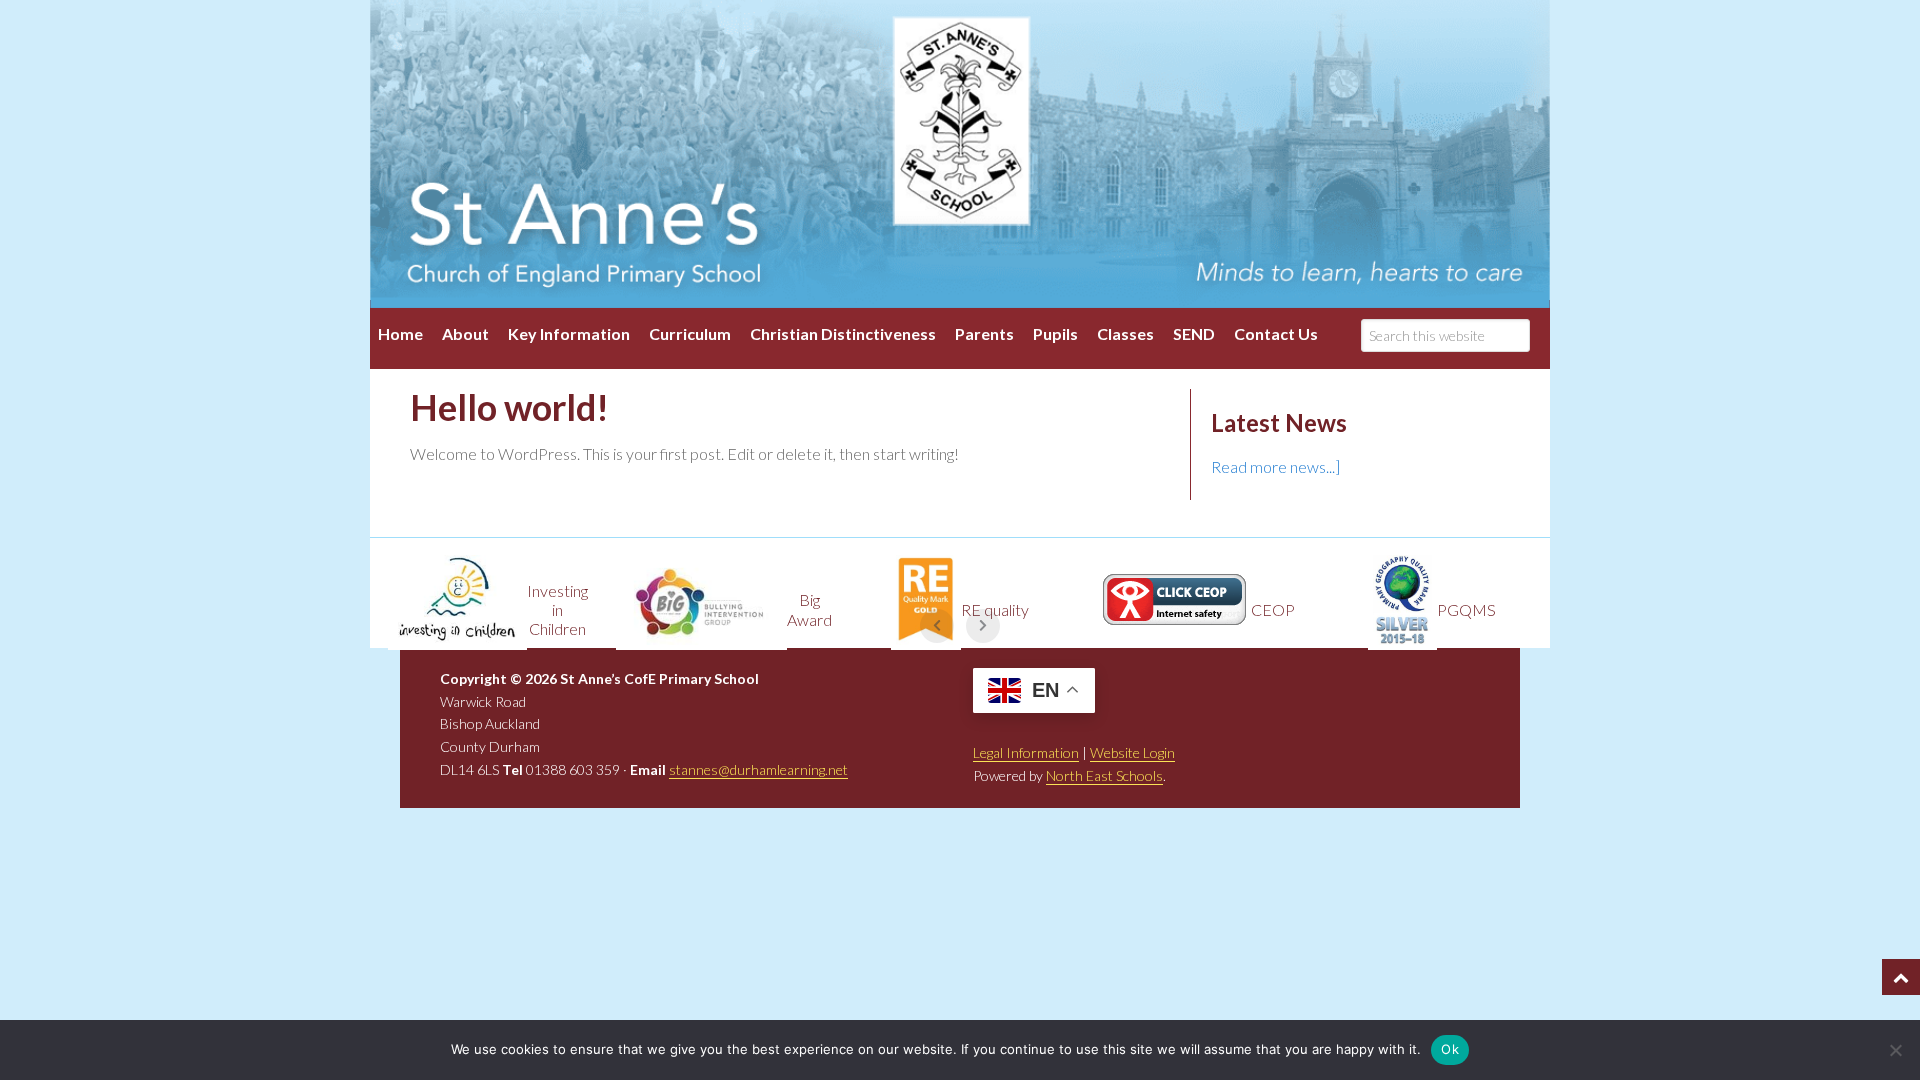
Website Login (1132, 752)
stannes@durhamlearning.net (758, 769)
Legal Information (1026, 752)
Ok (1450, 1049)
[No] (1895, 1050)
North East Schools (1104, 775)
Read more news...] (1275, 466)
